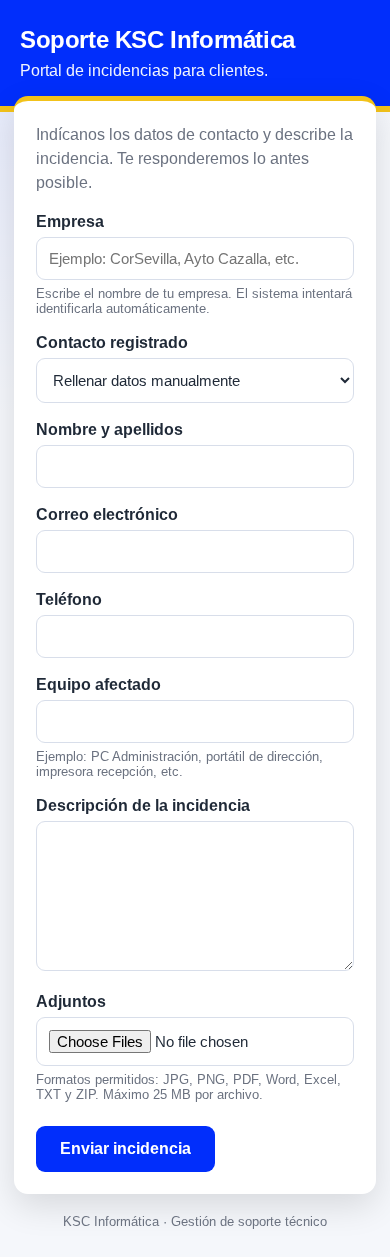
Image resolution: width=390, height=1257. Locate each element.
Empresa (70, 221)
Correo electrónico (107, 514)
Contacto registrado (112, 342)
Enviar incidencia (125, 1148)
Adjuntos (71, 1001)
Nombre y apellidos (109, 429)
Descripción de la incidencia (143, 805)
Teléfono (69, 599)
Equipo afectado (98, 684)
